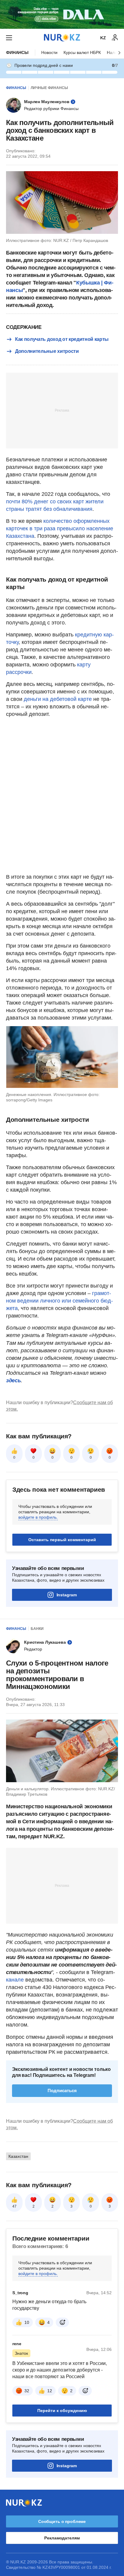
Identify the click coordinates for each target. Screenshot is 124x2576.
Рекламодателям (62, 2538)
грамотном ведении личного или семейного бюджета (59, 1301)
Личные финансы (49, 88)
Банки (37, 1629)
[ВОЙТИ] (115, 38)
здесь (13, 1380)
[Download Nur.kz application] (62, 14)
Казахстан (18, 2156)
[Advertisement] (62, 410)
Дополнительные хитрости (47, 351)
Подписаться (62, 2091)
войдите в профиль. (38, 1517)
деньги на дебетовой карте (58, 699)
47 (14, 2206)
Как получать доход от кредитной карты (62, 339)
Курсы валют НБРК (82, 52)
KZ (103, 38)
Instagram (67, 1595)
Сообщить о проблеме (62, 2521)
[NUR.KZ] (62, 38)
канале (15, 1980)
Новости (49, 52)
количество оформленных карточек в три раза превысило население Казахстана (60, 529)
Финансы (17, 52)
